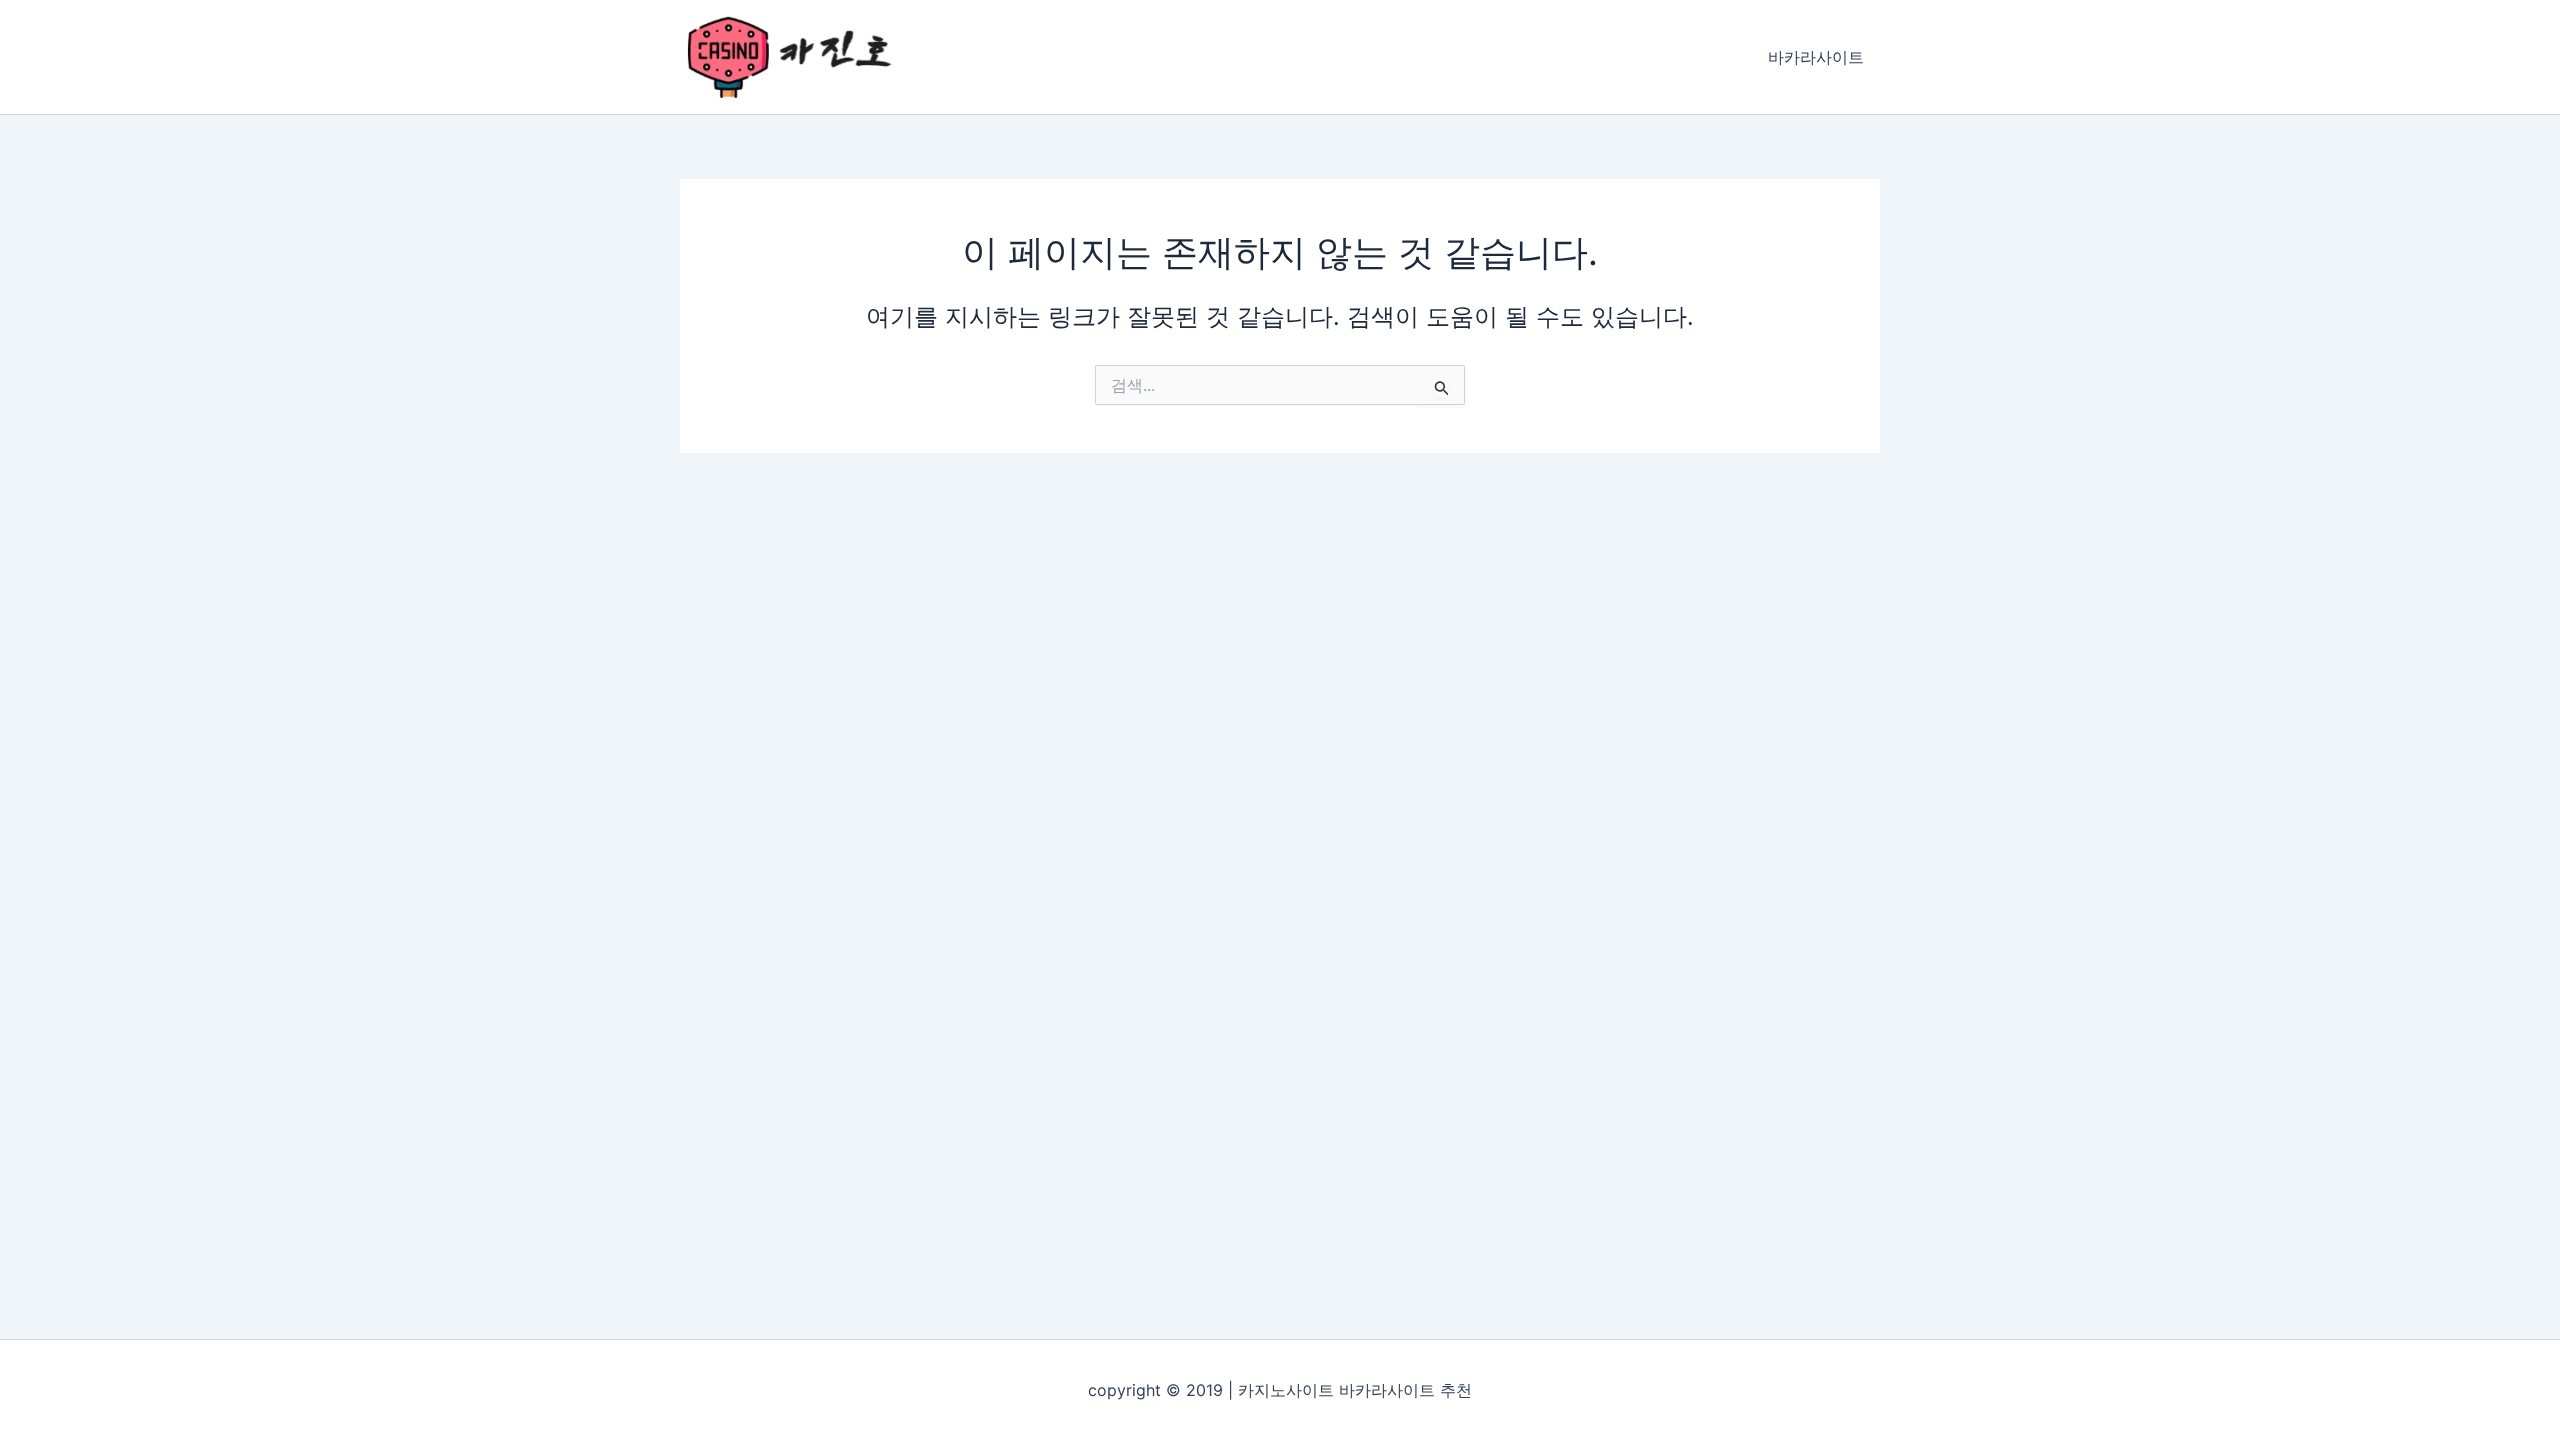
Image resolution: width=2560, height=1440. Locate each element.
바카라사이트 (1816, 57)
